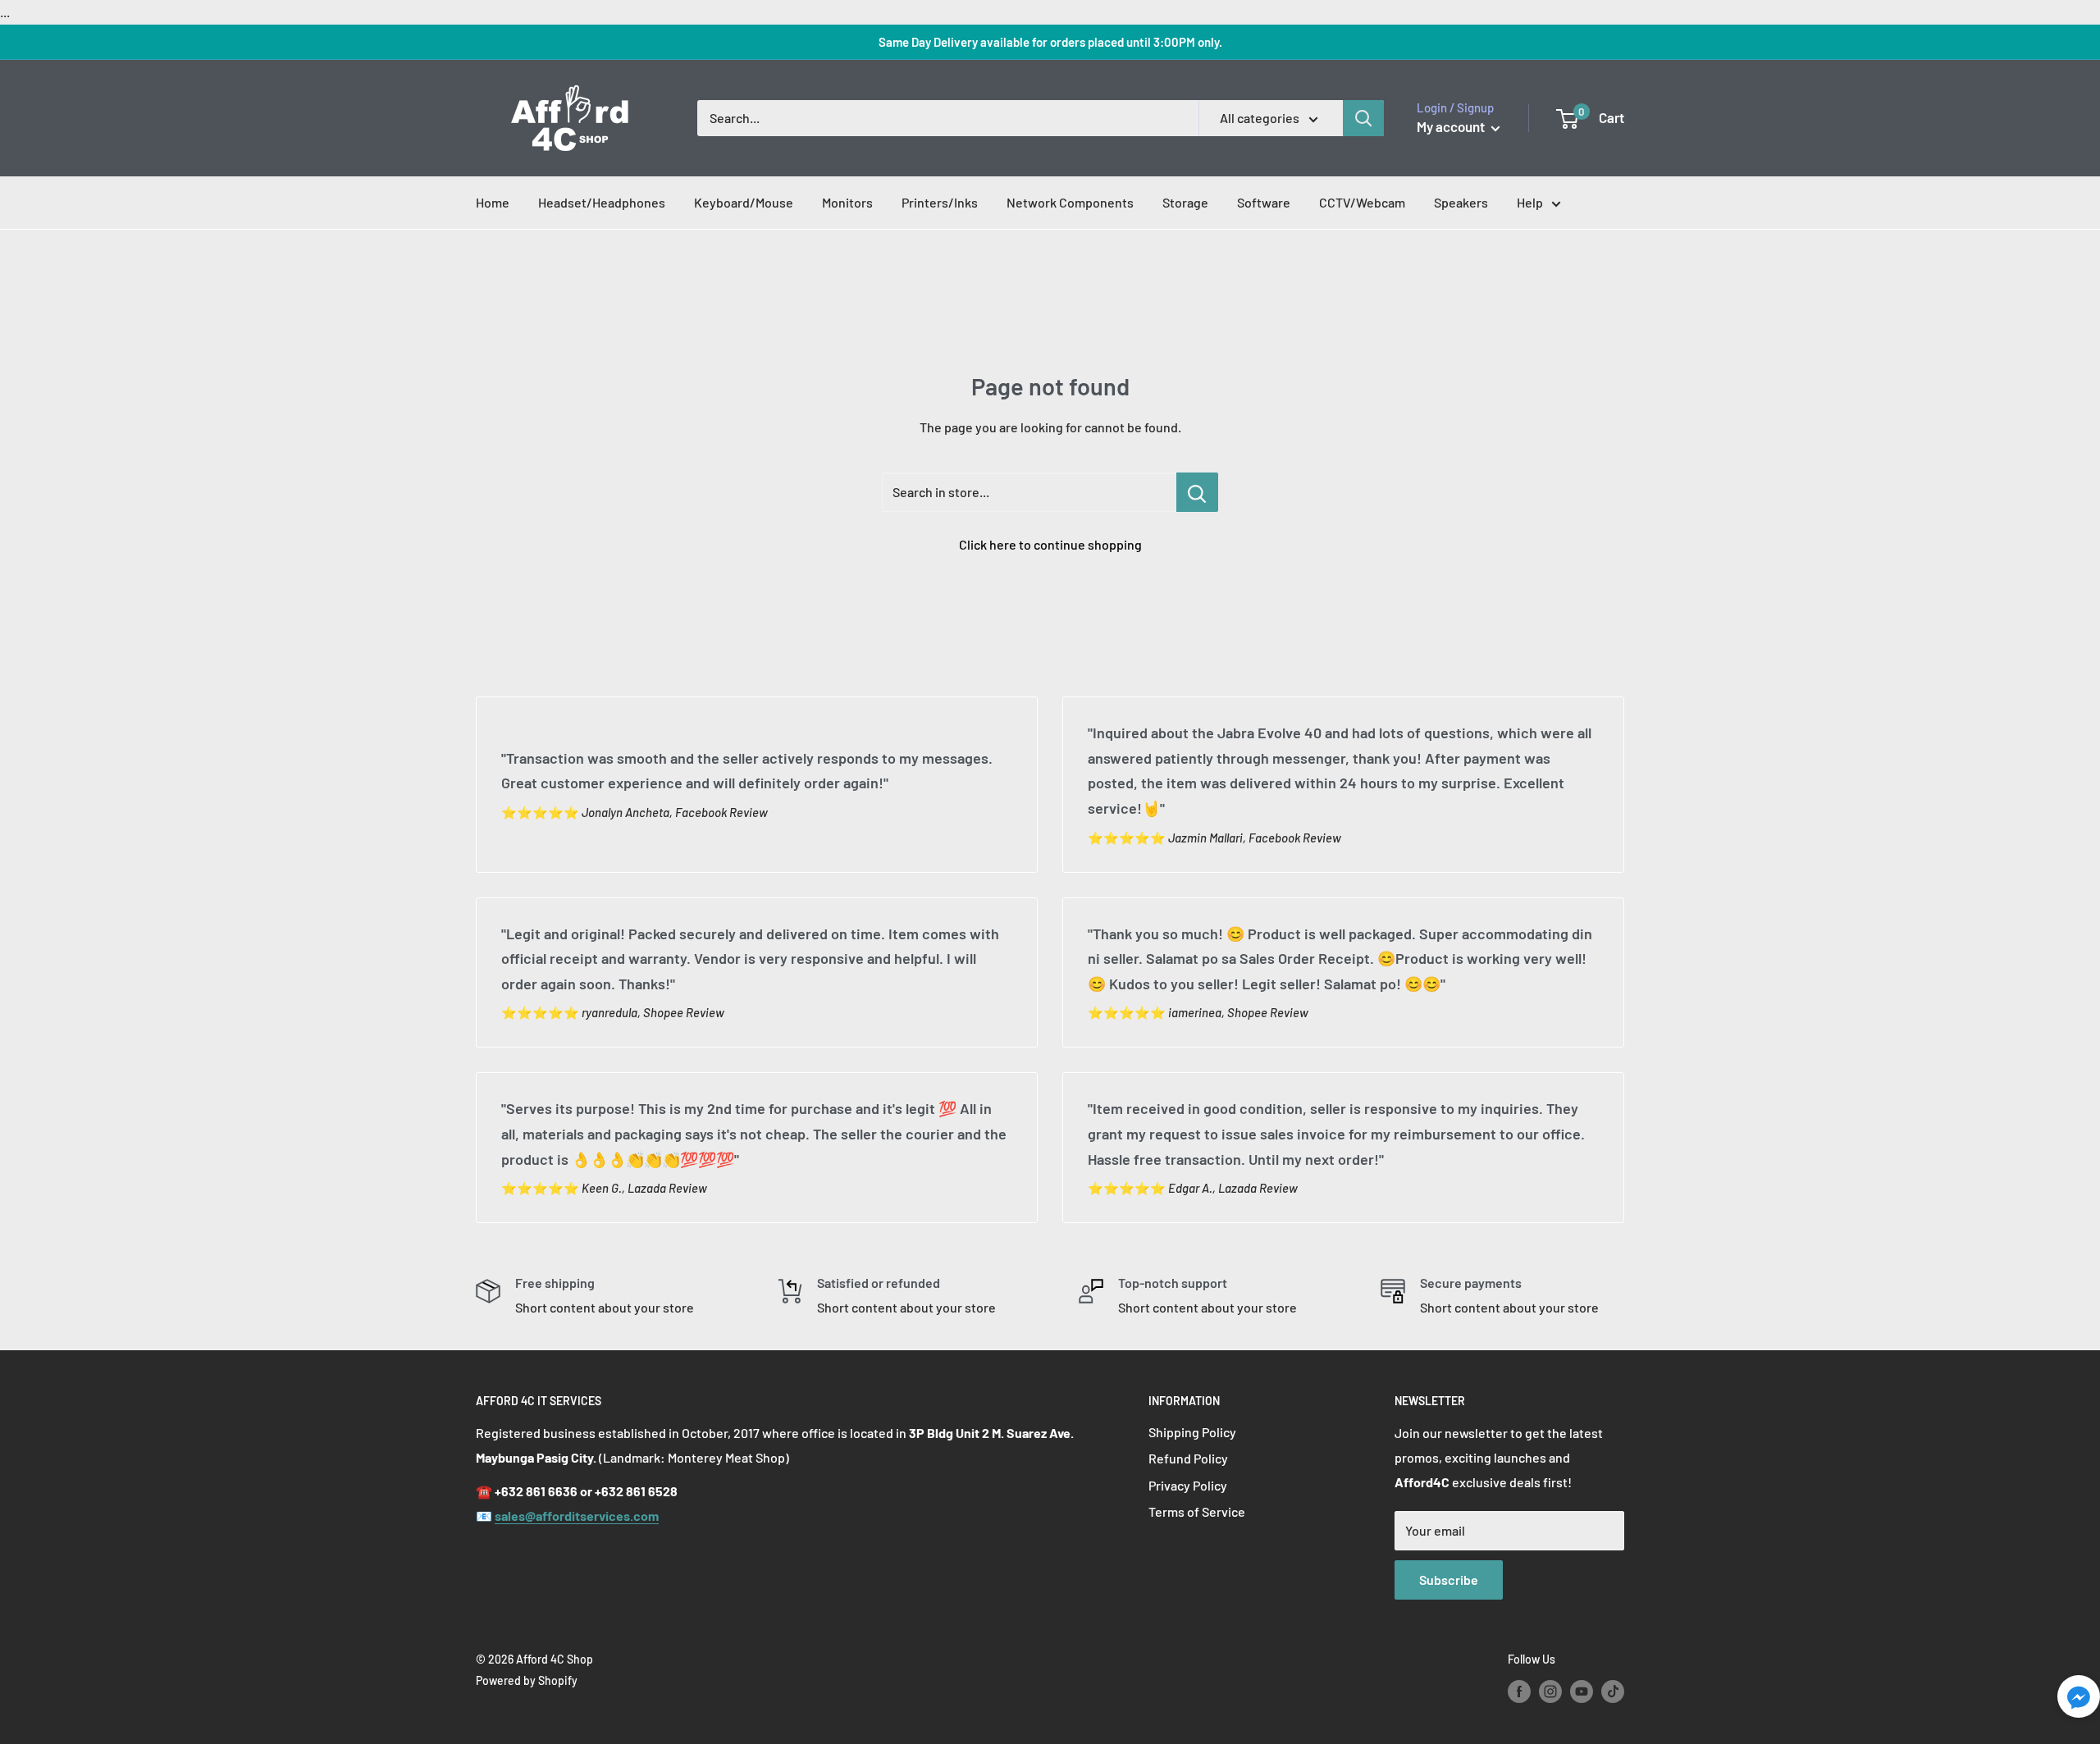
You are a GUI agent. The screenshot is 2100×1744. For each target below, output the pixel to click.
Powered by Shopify (527, 1680)
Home (493, 202)
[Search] (1363, 118)
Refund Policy (1188, 1458)
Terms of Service (1197, 1511)
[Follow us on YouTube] (1582, 1691)
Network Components (1070, 202)
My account (1452, 126)
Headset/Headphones (602, 202)
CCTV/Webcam (1362, 202)
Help (1530, 202)
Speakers (1461, 202)
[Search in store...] (1197, 492)
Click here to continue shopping (1050, 544)
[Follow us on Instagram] (1550, 1691)
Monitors (847, 202)
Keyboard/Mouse (744, 202)
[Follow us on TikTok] (1613, 1691)
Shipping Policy (1192, 1432)
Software (1264, 202)
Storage (1185, 202)
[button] (2079, 1701)
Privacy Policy (1188, 1485)
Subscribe (1449, 1580)
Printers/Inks (940, 202)
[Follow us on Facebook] (1519, 1691)
